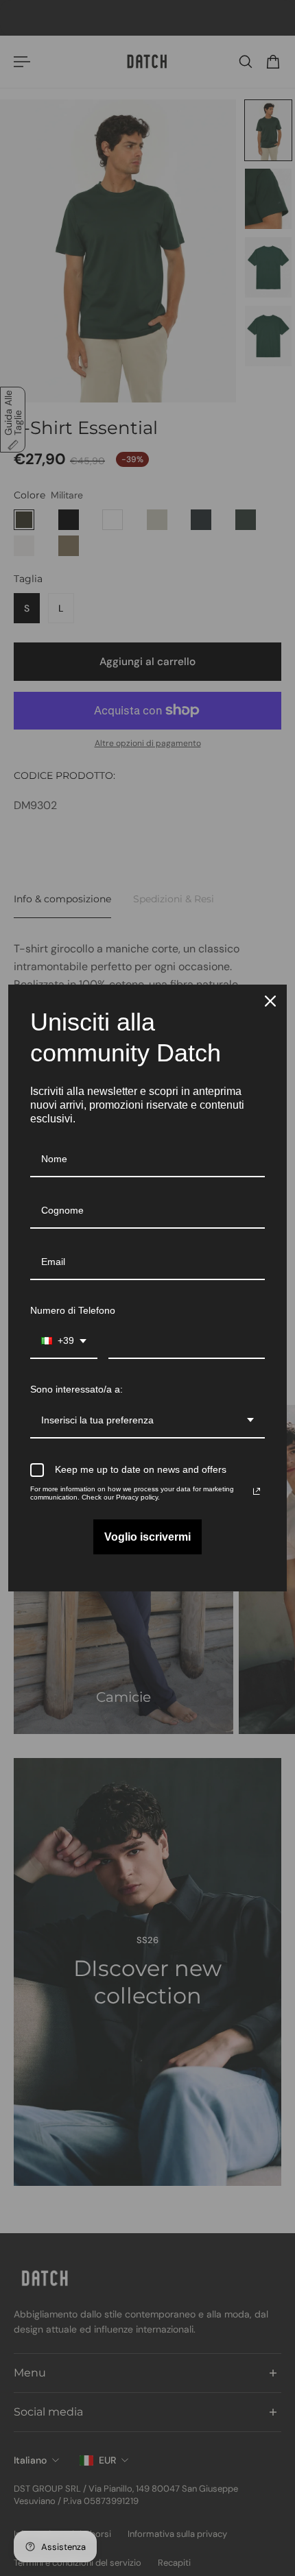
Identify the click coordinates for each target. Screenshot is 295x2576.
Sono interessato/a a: (76, 1389)
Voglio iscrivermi (147, 1537)
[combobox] (64, 1341)
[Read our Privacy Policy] (257, 1491)
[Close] (270, 1001)
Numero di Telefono (73, 1310)
